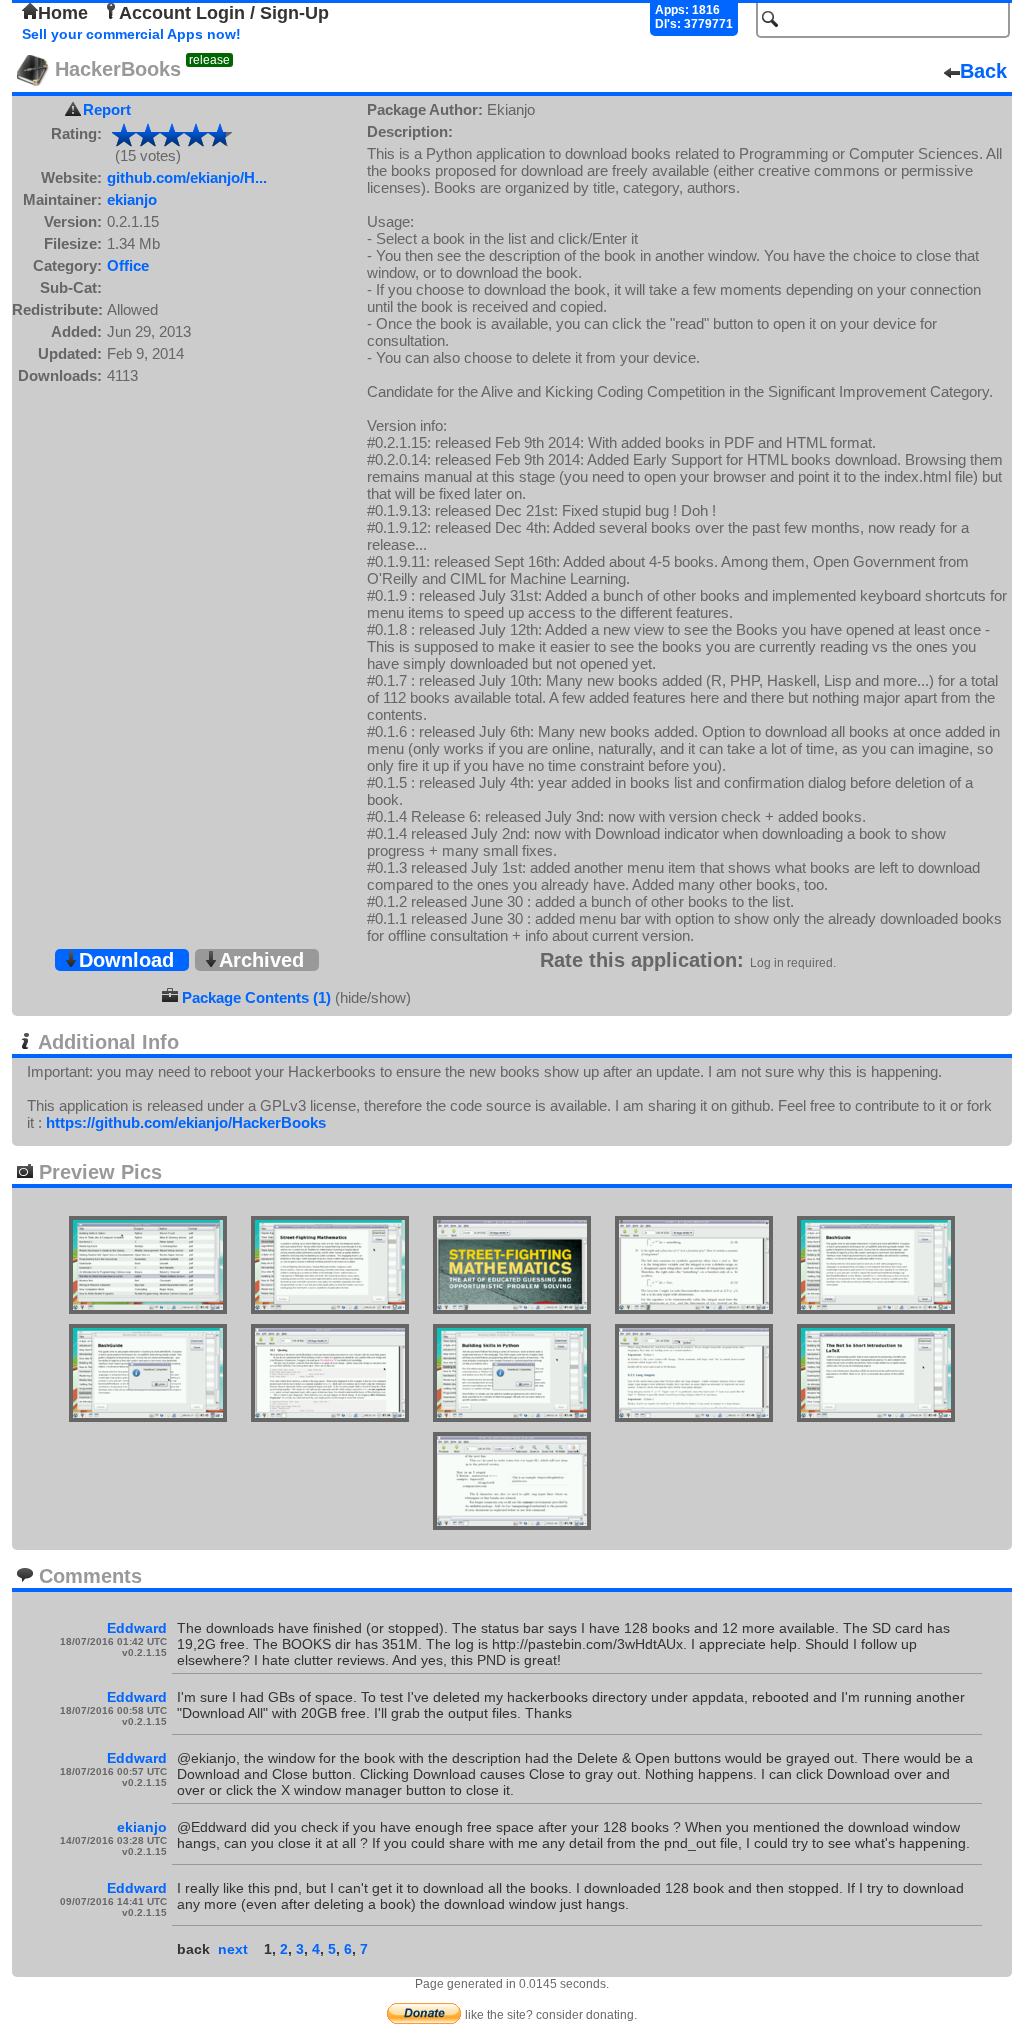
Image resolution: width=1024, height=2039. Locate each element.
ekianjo (132, 199)
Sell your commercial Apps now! (131, 34)
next (233, 1949)
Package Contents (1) (256, 997)
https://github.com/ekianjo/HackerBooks (186, 1122)
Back (983, 71)
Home (63, 13)
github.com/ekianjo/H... (187, 177)
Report (107, 109)
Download (126, 960)
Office (128, 265)
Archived (261, 960)
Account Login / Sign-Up (224, 13)
